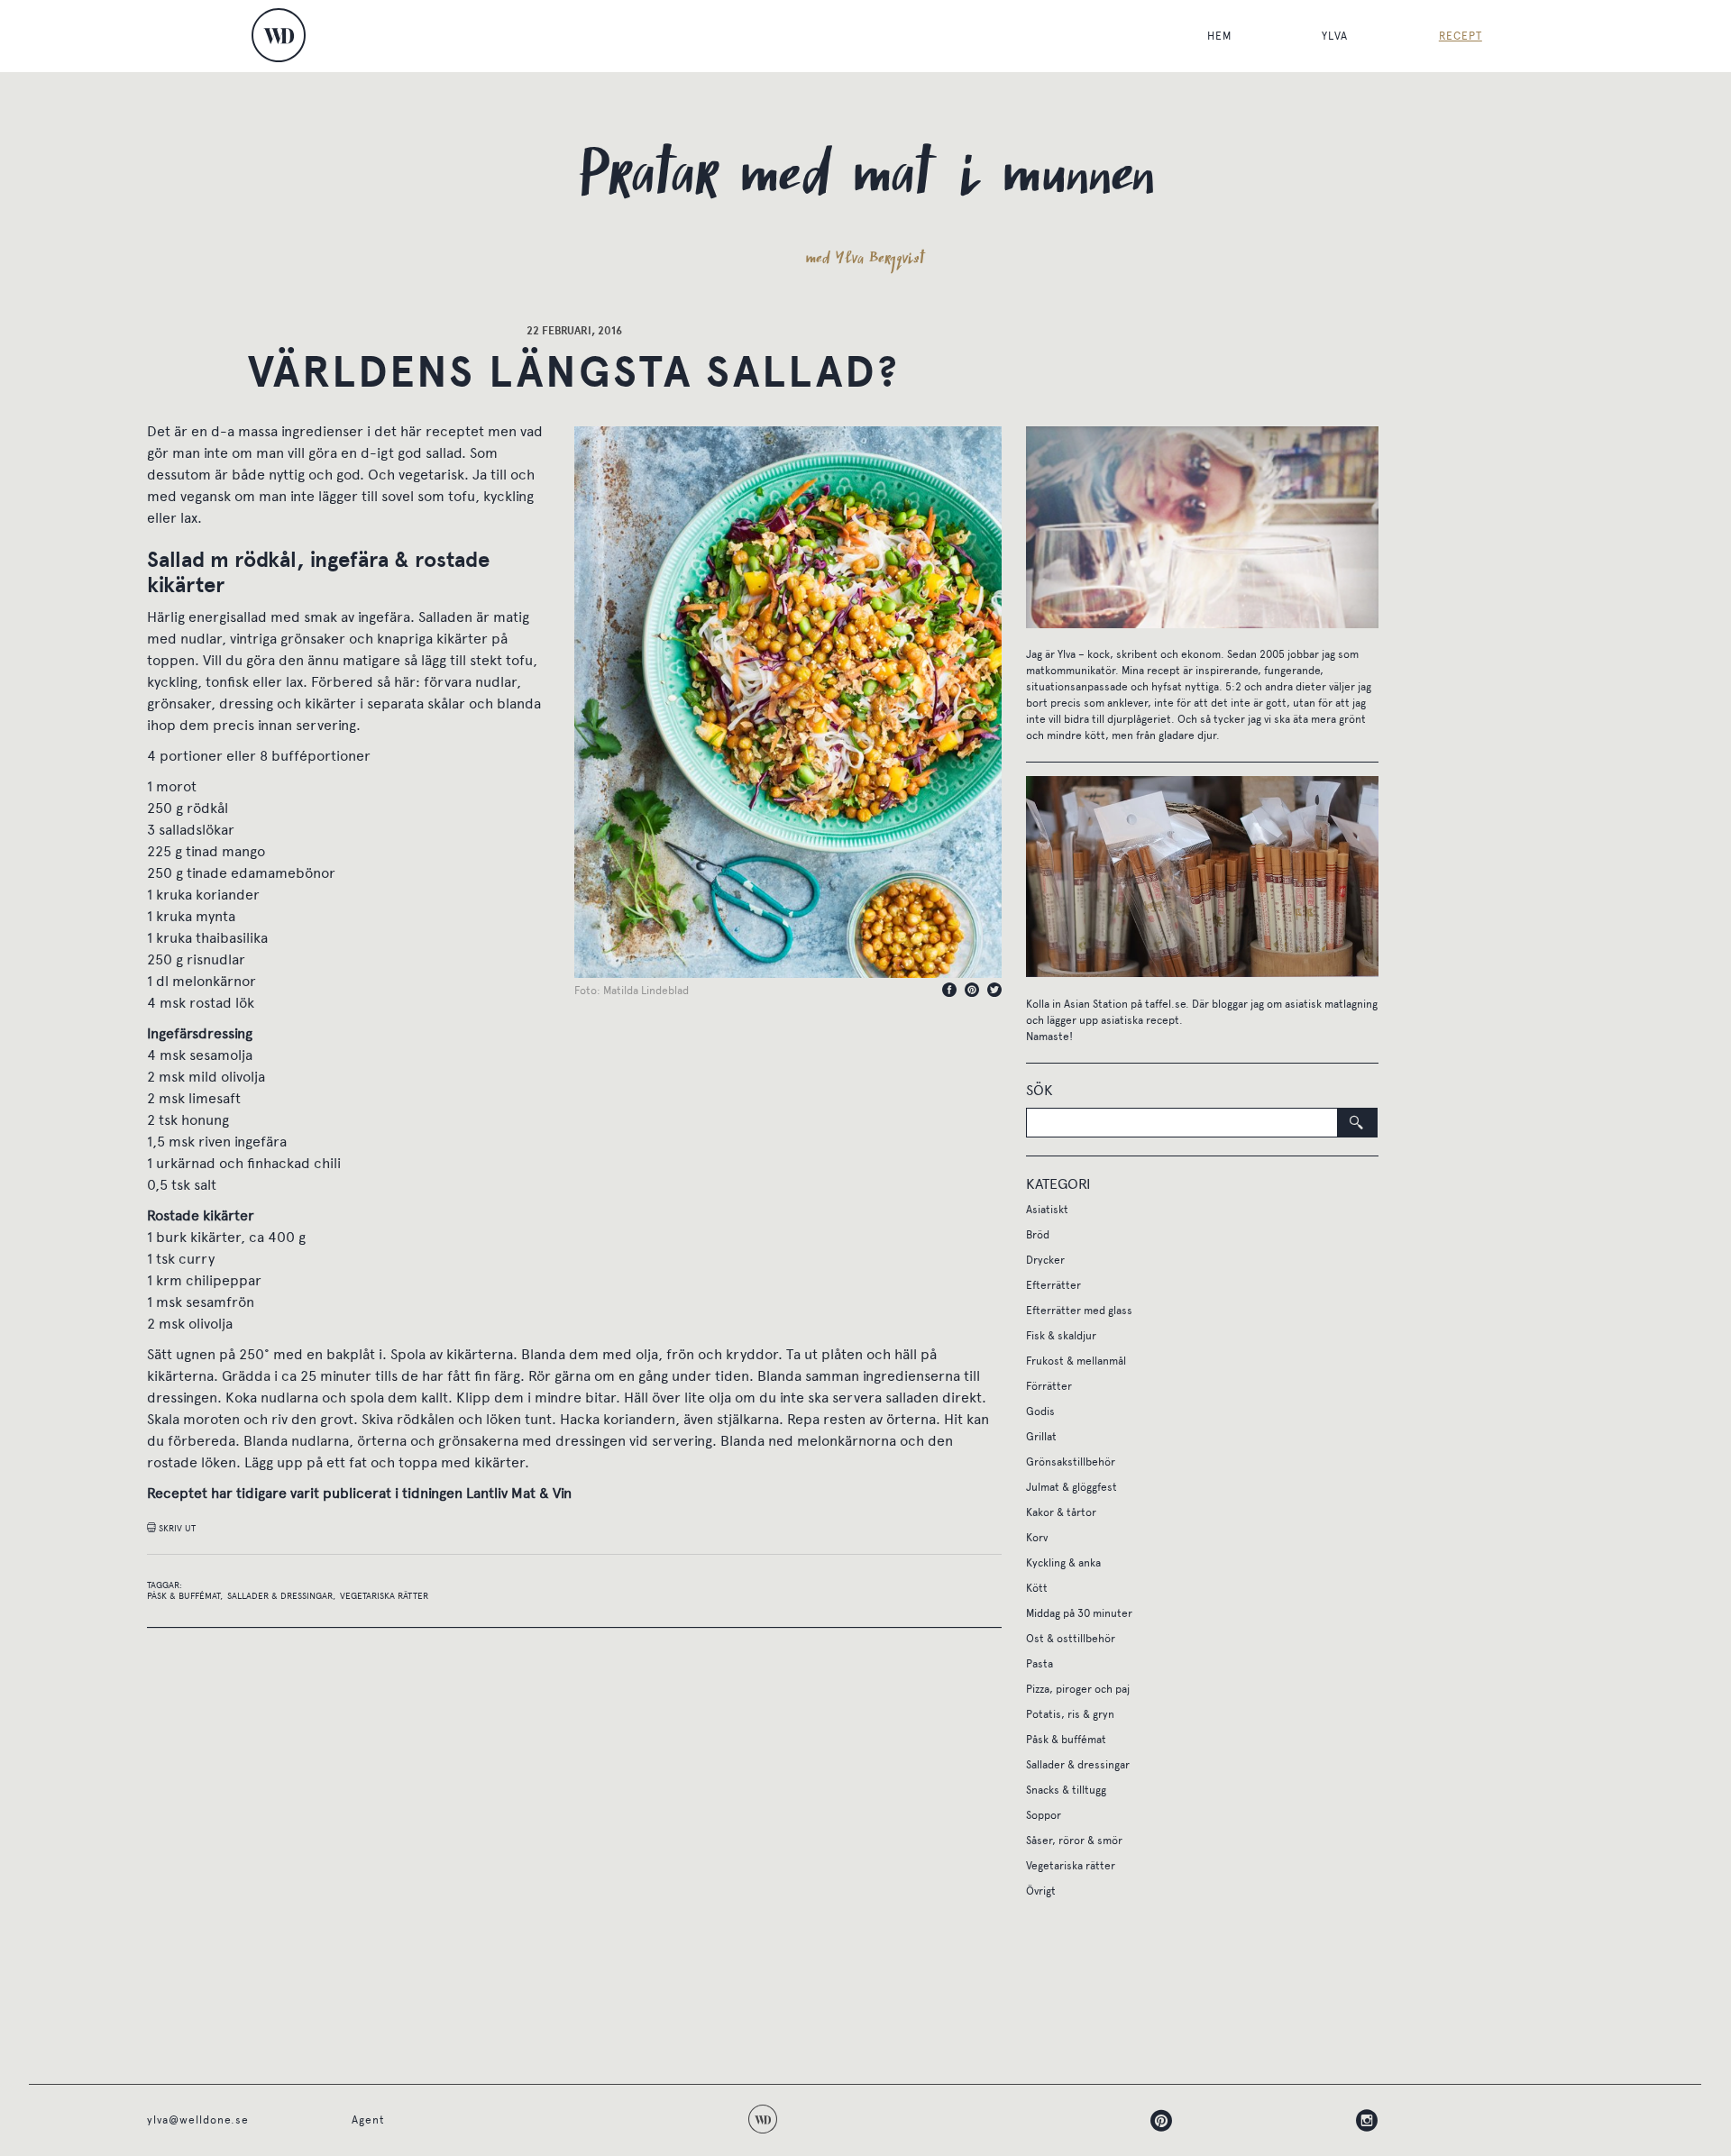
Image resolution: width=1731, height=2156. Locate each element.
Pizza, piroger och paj (1078, 1689)
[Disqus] (574, 1854)
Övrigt (1041, 1891)
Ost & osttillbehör (1071, 1639)
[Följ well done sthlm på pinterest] (1070, 2120)
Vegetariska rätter (384, 1596)
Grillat (1041, 1437)
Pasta (1040, 1664)
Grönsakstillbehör (1071, 1462)
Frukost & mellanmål (1076, 1361)
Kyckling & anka (1063, 1563)
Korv (1037, 1538)
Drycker (1045, 1260)
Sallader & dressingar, (281, 1596)
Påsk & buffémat (1066, 1740)
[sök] (1357, 1123)
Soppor (1044, 1815)
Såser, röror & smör (1074, 1841)
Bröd (1038, 1235)
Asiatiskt (1047, 1210)
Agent (368, 2120)
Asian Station (1096, 1004)
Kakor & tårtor (1061, 1512)
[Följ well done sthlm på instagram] (1276, 2120)
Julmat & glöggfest (1072, 1487)
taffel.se (1165, 1004)
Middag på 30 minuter (1079, 1613)
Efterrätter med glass (1079, 1311)
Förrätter (1049, 1386)
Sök (1040, 1090)
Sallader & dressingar (1078, 1765)
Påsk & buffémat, (185, 1596)
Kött (1037, 1588)
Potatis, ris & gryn (1070, 1714)
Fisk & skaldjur (1061, 1336)
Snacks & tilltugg (1066, 1790)
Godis (1040, 1411)
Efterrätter (1053, 1285)
